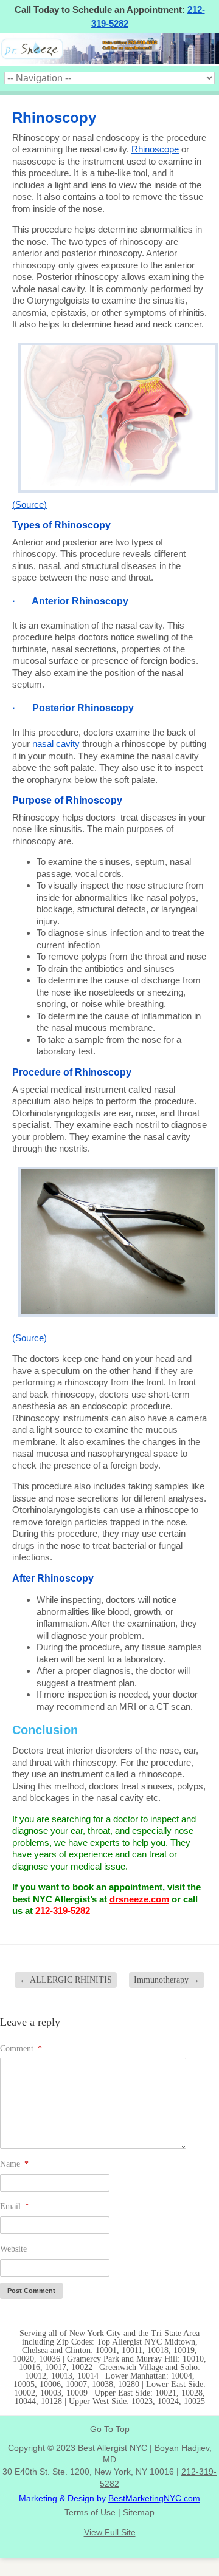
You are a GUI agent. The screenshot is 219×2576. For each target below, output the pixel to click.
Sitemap (139, 2512)
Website (13, 2249)
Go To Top (110, 2429)
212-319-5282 (63, 1911)
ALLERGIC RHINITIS (66, 1980)
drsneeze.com (139, 1899)
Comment (21, 2048)
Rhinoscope (155, 149)
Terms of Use (90, 2512)
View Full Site (110, 2532)
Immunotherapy (167, 1980)
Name (14, 2164)
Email (15, 2206)
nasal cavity (56, 744)
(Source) (30, 504)
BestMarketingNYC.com (154, 2498)
